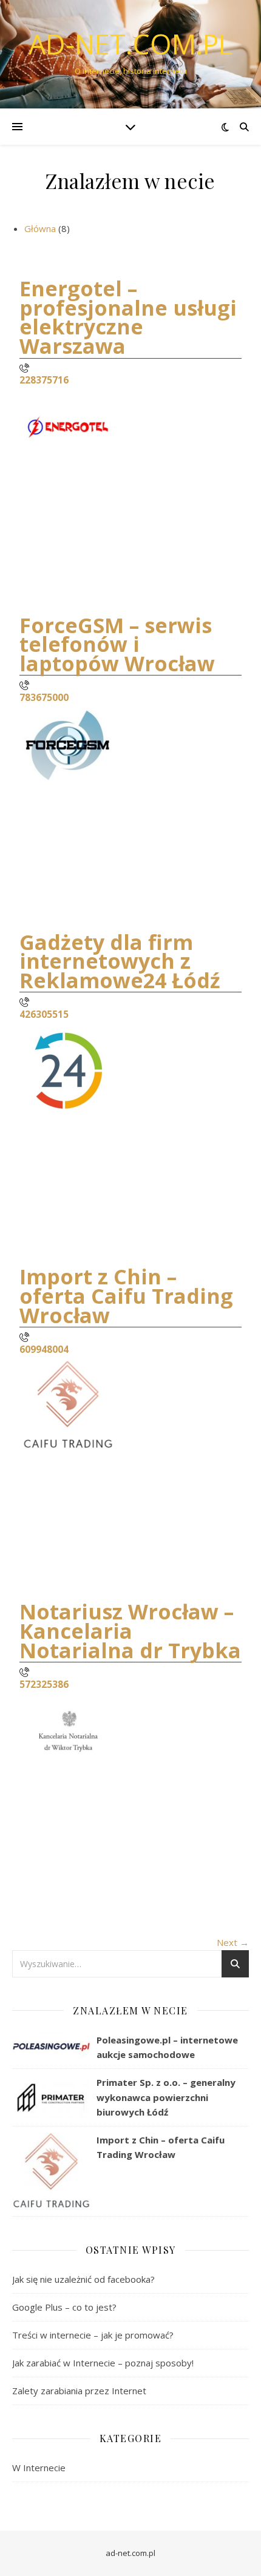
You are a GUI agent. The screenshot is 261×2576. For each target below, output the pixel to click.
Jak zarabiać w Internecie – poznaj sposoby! (103, 2363)
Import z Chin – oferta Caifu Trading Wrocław (126, 1296)
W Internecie (39, 2468)
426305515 (44, 1014)
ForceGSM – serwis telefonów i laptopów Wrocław (117, 644)
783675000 (44, 697)
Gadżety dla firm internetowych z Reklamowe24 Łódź (120, 961)
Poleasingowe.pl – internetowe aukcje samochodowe (167, 2047)
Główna (40, 228)
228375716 (44, 380)
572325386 (44, 1684)
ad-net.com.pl (130, 44)
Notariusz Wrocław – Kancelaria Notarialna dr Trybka (130, 1631)
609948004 (44, 1349)
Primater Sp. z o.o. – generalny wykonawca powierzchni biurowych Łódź (166, 2097)
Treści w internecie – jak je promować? (93, 2335)
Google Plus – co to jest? (64, 2307)
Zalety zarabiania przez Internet (79, 2391)
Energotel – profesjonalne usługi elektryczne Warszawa (128, 317)
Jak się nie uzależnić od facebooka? (83, 2279)
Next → (233, 1942)
